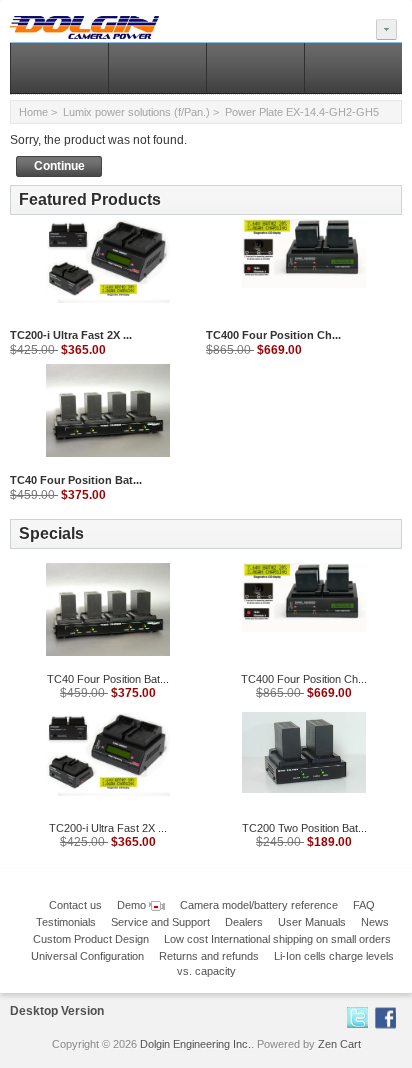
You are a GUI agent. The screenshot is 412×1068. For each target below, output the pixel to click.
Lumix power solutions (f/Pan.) (136, 112)
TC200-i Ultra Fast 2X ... (71, 335)
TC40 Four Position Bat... (76, 480)
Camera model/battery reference (259, 905)
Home (33, 112)
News (375, 922)
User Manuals (312, 922)
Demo (133, 905)
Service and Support (160, 922)
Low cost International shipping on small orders (277, 939)
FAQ (364, 905)
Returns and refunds (209, 956)
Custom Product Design (91, 939)
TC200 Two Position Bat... (304, 828)
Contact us (75, 905)
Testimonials (66, 922)
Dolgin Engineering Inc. (195, 1044)
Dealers (244, 922)
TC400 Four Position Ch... (273, 335)
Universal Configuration (87, 956)
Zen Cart (339, 1044)
